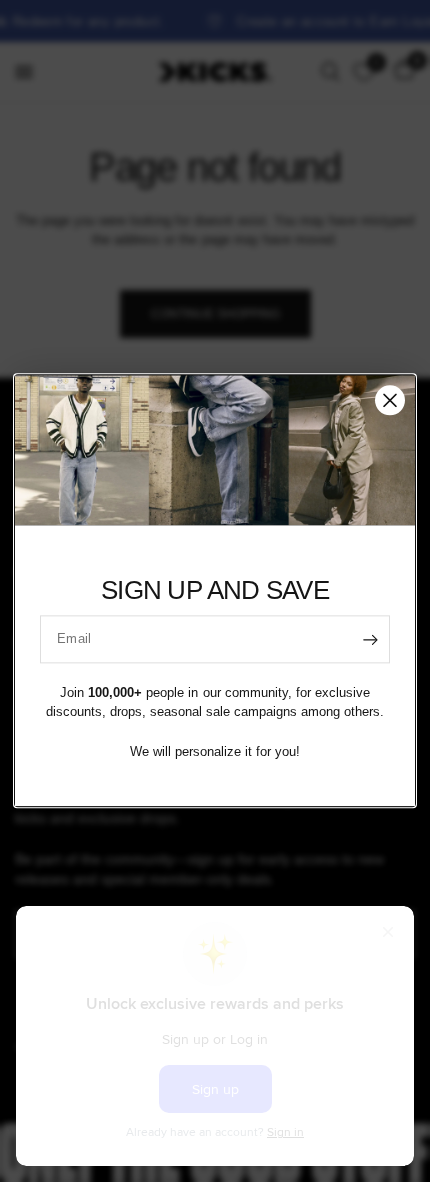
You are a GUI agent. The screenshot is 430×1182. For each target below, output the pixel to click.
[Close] (390, 400)
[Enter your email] (370, 639)
